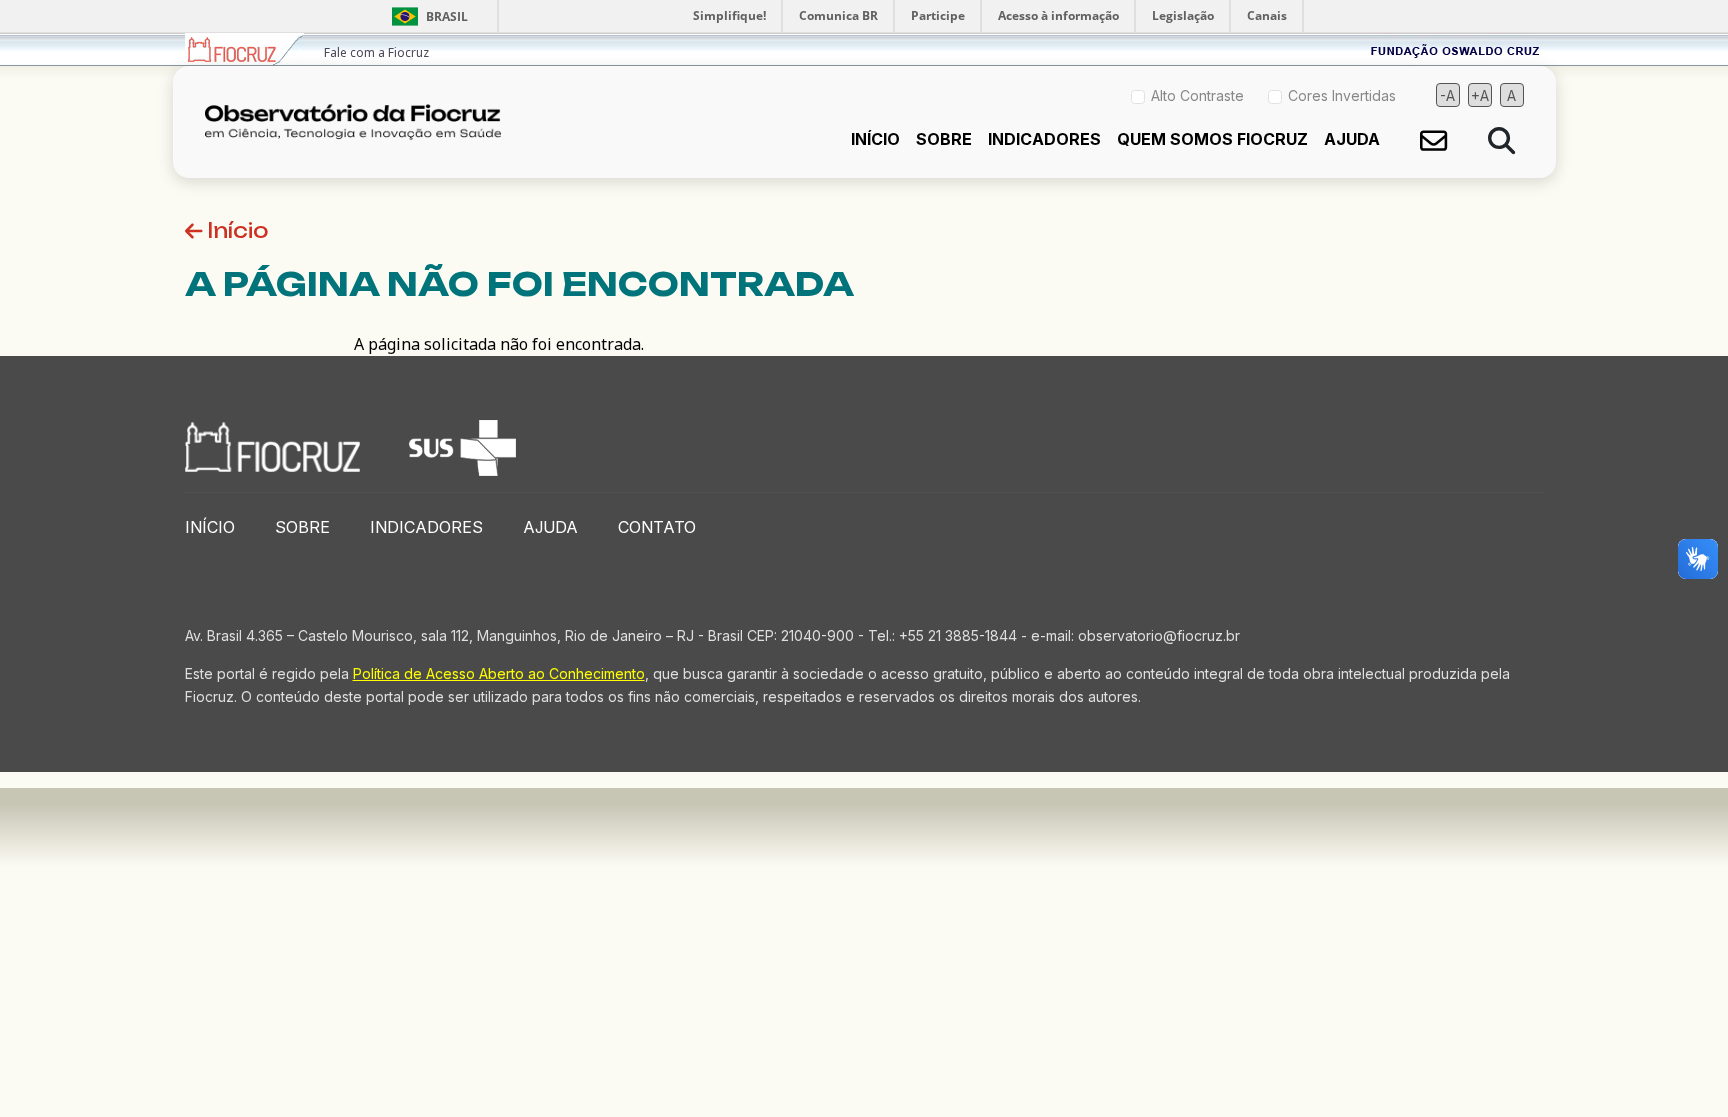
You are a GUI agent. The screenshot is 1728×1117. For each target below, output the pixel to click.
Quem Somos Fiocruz (1212, 139)
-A (1447, 95)
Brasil (426, 16)
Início (875, 139)
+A (1480, 95)
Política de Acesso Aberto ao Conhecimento (499, 673)
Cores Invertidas (1342, 95)
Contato (657, 527)
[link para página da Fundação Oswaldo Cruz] (1455, 49)
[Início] (361, 122)
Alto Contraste (1197, 95)
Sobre (944, 139)
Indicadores (1044, 139)
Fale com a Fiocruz (376, 52)
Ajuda (1352, 139)
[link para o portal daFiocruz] (244, 49)
